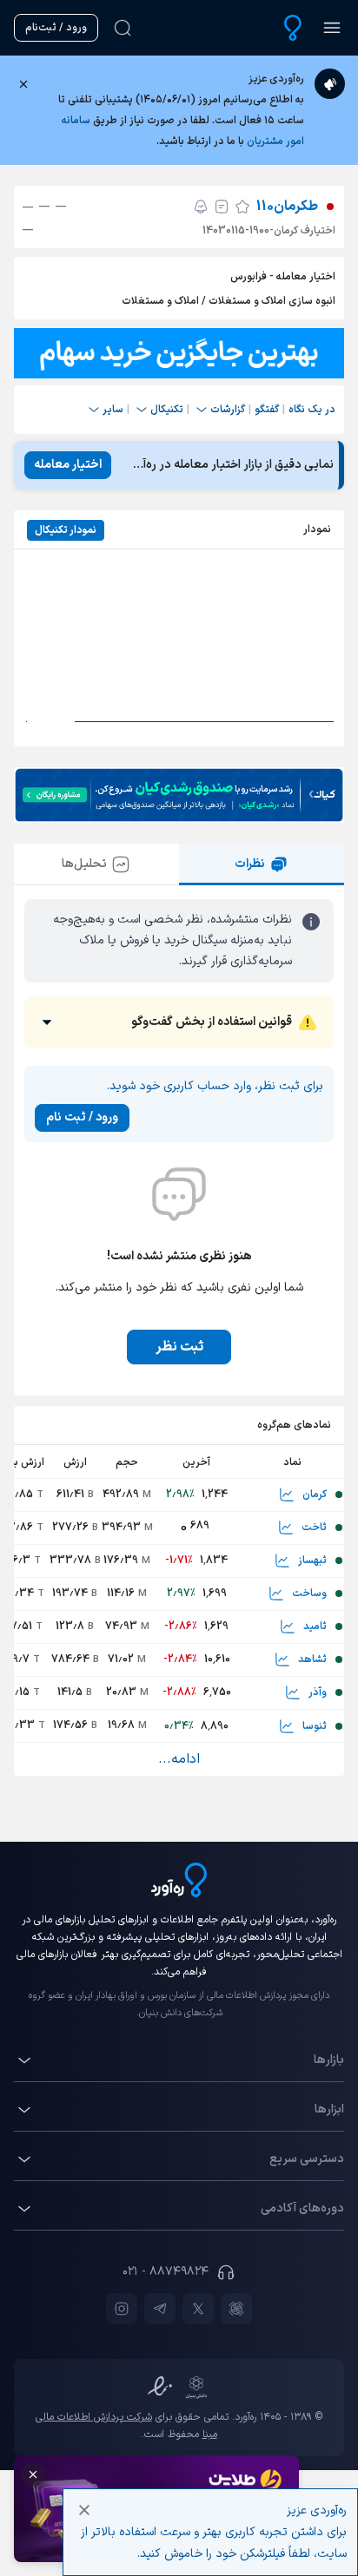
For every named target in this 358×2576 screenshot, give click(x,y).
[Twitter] (198, 2309)
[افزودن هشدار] (201, 207)
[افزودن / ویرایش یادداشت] (222, 207)
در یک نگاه (312, 410)
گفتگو (267, 410)
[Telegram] (160, 2309)
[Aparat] (236, 2309)
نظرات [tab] (250, 864)
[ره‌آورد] (293, 28)
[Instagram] (122, 2309)
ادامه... (179, 1759)
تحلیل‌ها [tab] (84, 864)
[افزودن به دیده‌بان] (242, 207)
